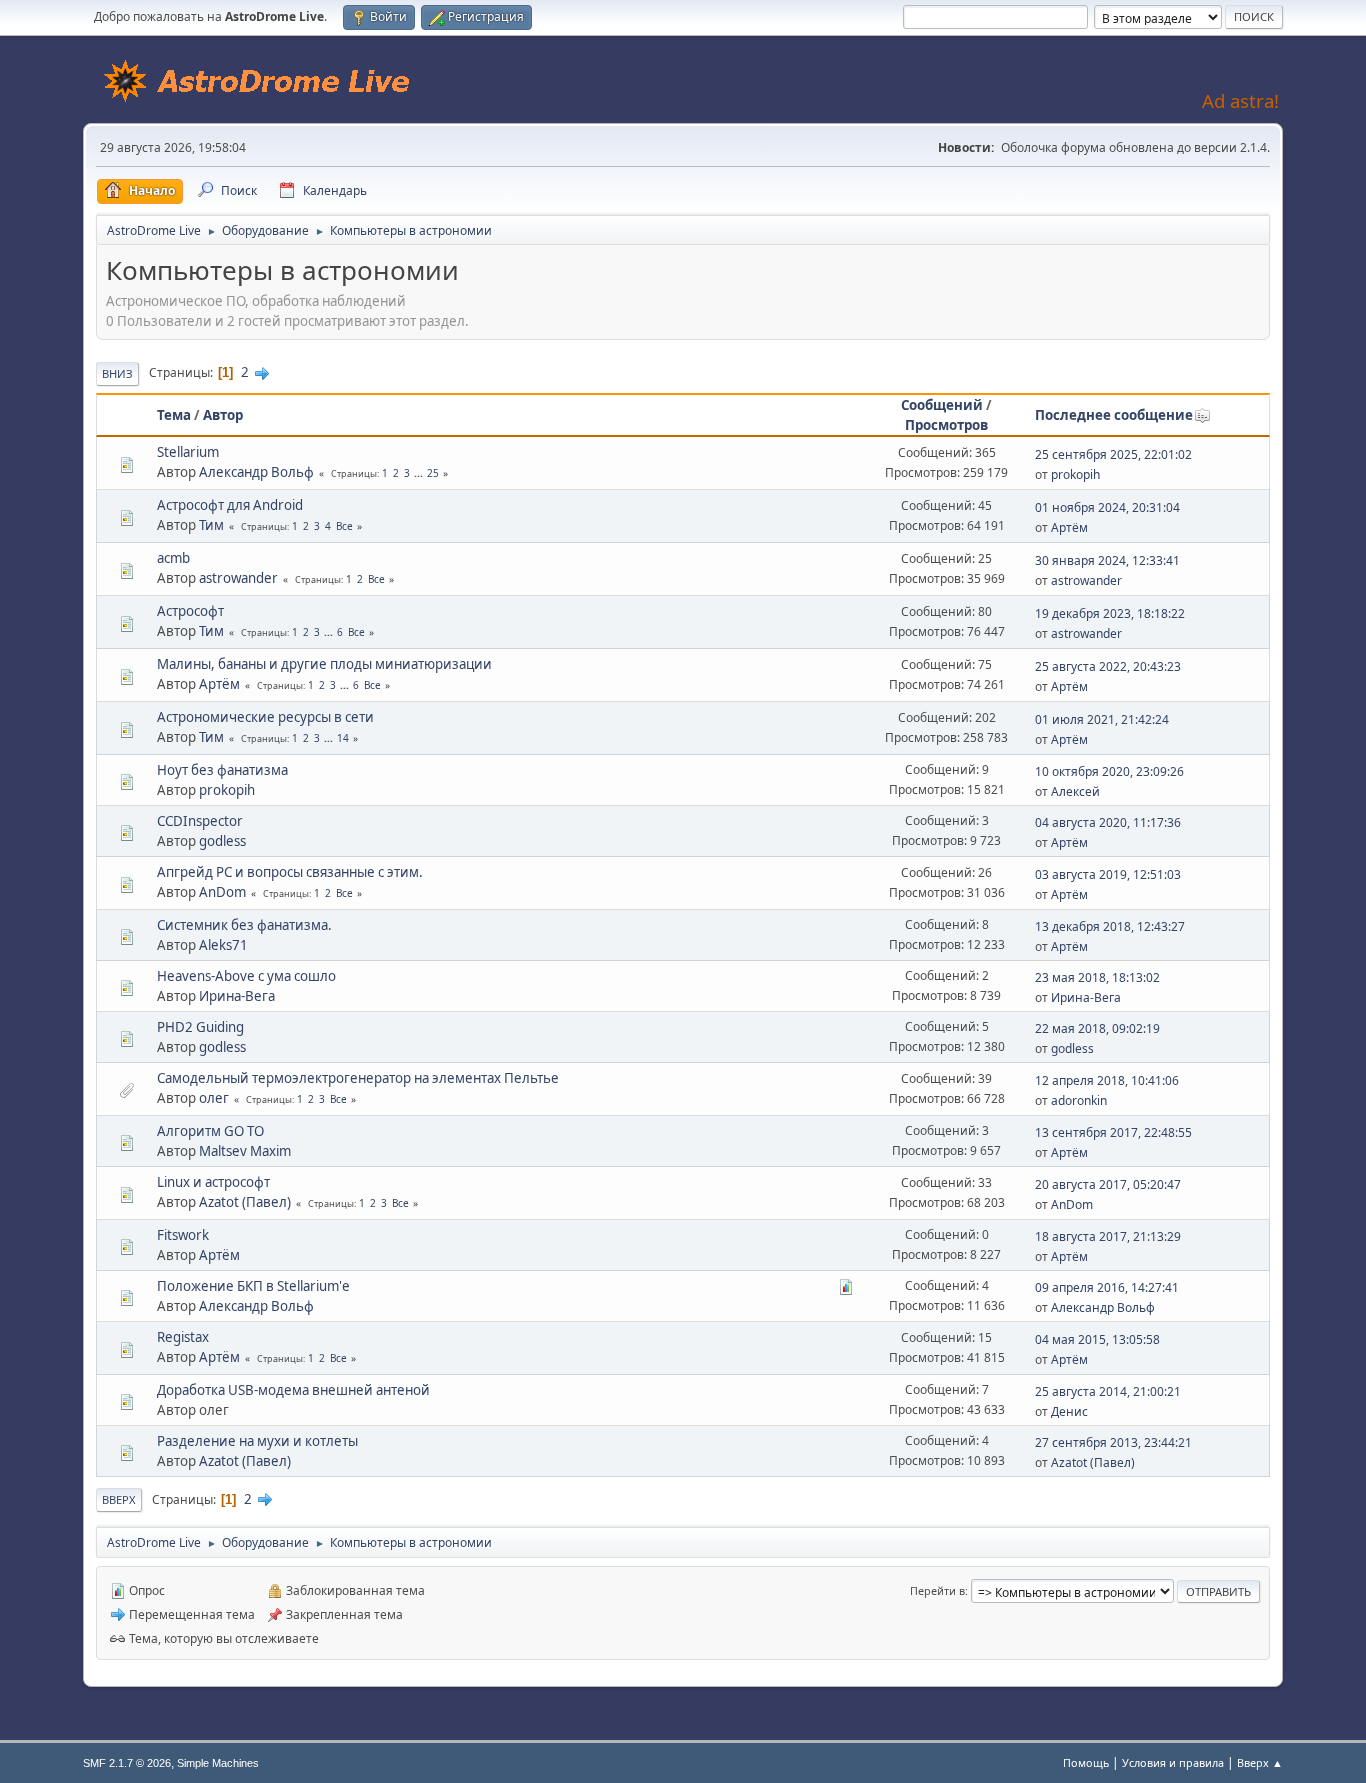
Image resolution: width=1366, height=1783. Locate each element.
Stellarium (188, 452)
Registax (183, 1337)
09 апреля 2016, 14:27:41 (1107, 1287)
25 (433, 473)
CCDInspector (200, 821)
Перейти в (937, 1590)
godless (222, 841)
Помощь (1086, 1762)
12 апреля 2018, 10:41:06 (1107, 1080)
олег (214, 1098)
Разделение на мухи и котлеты (257, 1441)
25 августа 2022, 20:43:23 (1108, 666)
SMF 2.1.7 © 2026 (127, 1763)
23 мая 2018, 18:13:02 (1097, 977)
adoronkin (1079, 1100)
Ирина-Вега (237, 996)
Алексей (1075, 791)
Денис (1069, 1411)
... (420, 473)
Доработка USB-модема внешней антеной (293, 1390)
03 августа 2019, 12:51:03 (1108, 874)
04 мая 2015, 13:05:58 (1097, 1339)
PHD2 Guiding (200, 1027)
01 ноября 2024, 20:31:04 (1107, 507)
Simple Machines (218, 1763)
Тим (211, 525)
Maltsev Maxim (245, 1151)
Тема (174, 415)
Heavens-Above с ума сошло (246, 976)
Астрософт (190, 611)
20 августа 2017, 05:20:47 (1108, 1184)
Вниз (117, 373)
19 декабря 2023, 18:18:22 (1110, 613)
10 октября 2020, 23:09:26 (1109, 771)
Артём (1069, 527)
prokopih (1075, 474)
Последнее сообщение (1114, 415)
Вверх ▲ (1260, 1762)
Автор (223, 415)
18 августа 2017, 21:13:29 (1108, 1236)
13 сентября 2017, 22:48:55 (1113, 1132)
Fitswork (183, 1235)
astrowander (238, 578)
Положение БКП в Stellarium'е (253, 1286)
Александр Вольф (256, 472)
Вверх (119, 1499)
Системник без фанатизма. (244, 925)
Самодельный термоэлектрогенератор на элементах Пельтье (358, 1078)
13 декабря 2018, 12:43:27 (1110, 926)
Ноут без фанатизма (222, 770)
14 (343, 738)
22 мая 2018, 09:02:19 (1097, 1028)
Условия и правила (1173, 1762)
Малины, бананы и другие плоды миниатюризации (324, 664)
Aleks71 (223, 945)
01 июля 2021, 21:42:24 (1102, 719)
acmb (173, 558)
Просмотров (946, 425)
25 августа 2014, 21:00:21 (1108, 1391)
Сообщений (942, 405)
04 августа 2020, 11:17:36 (1108, 822)
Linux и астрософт (213, 1182)
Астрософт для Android (230, 505)
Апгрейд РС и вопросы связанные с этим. (290, 872)
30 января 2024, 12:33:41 (1107, 560)
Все (344, 526)
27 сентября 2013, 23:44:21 (1113, 1442)
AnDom (222, 892)
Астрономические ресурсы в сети (265, 717)
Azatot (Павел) (245, 1202)
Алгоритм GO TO (210, 1131)
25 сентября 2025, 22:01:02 (1113, 454)
